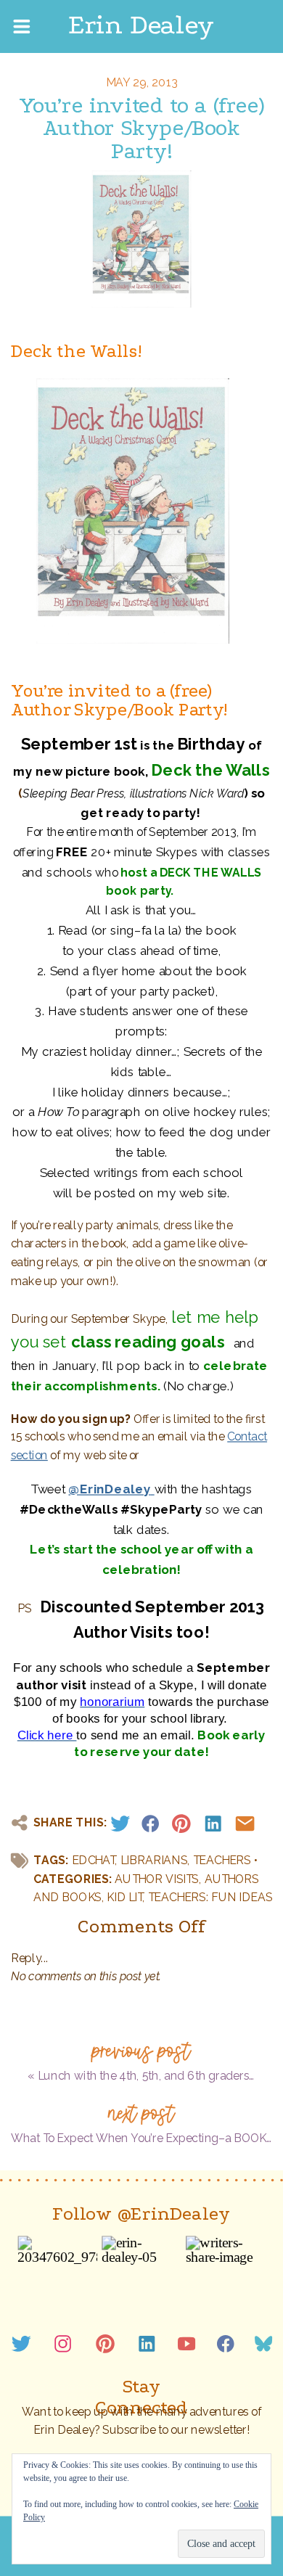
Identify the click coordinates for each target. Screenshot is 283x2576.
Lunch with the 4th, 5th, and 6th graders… (147, 2076)
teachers (222, 1860)
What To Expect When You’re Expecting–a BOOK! (140, 2138)
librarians (154, 1860)
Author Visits (157, 1879)
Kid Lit (124, 1897)
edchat (94, 1860)
